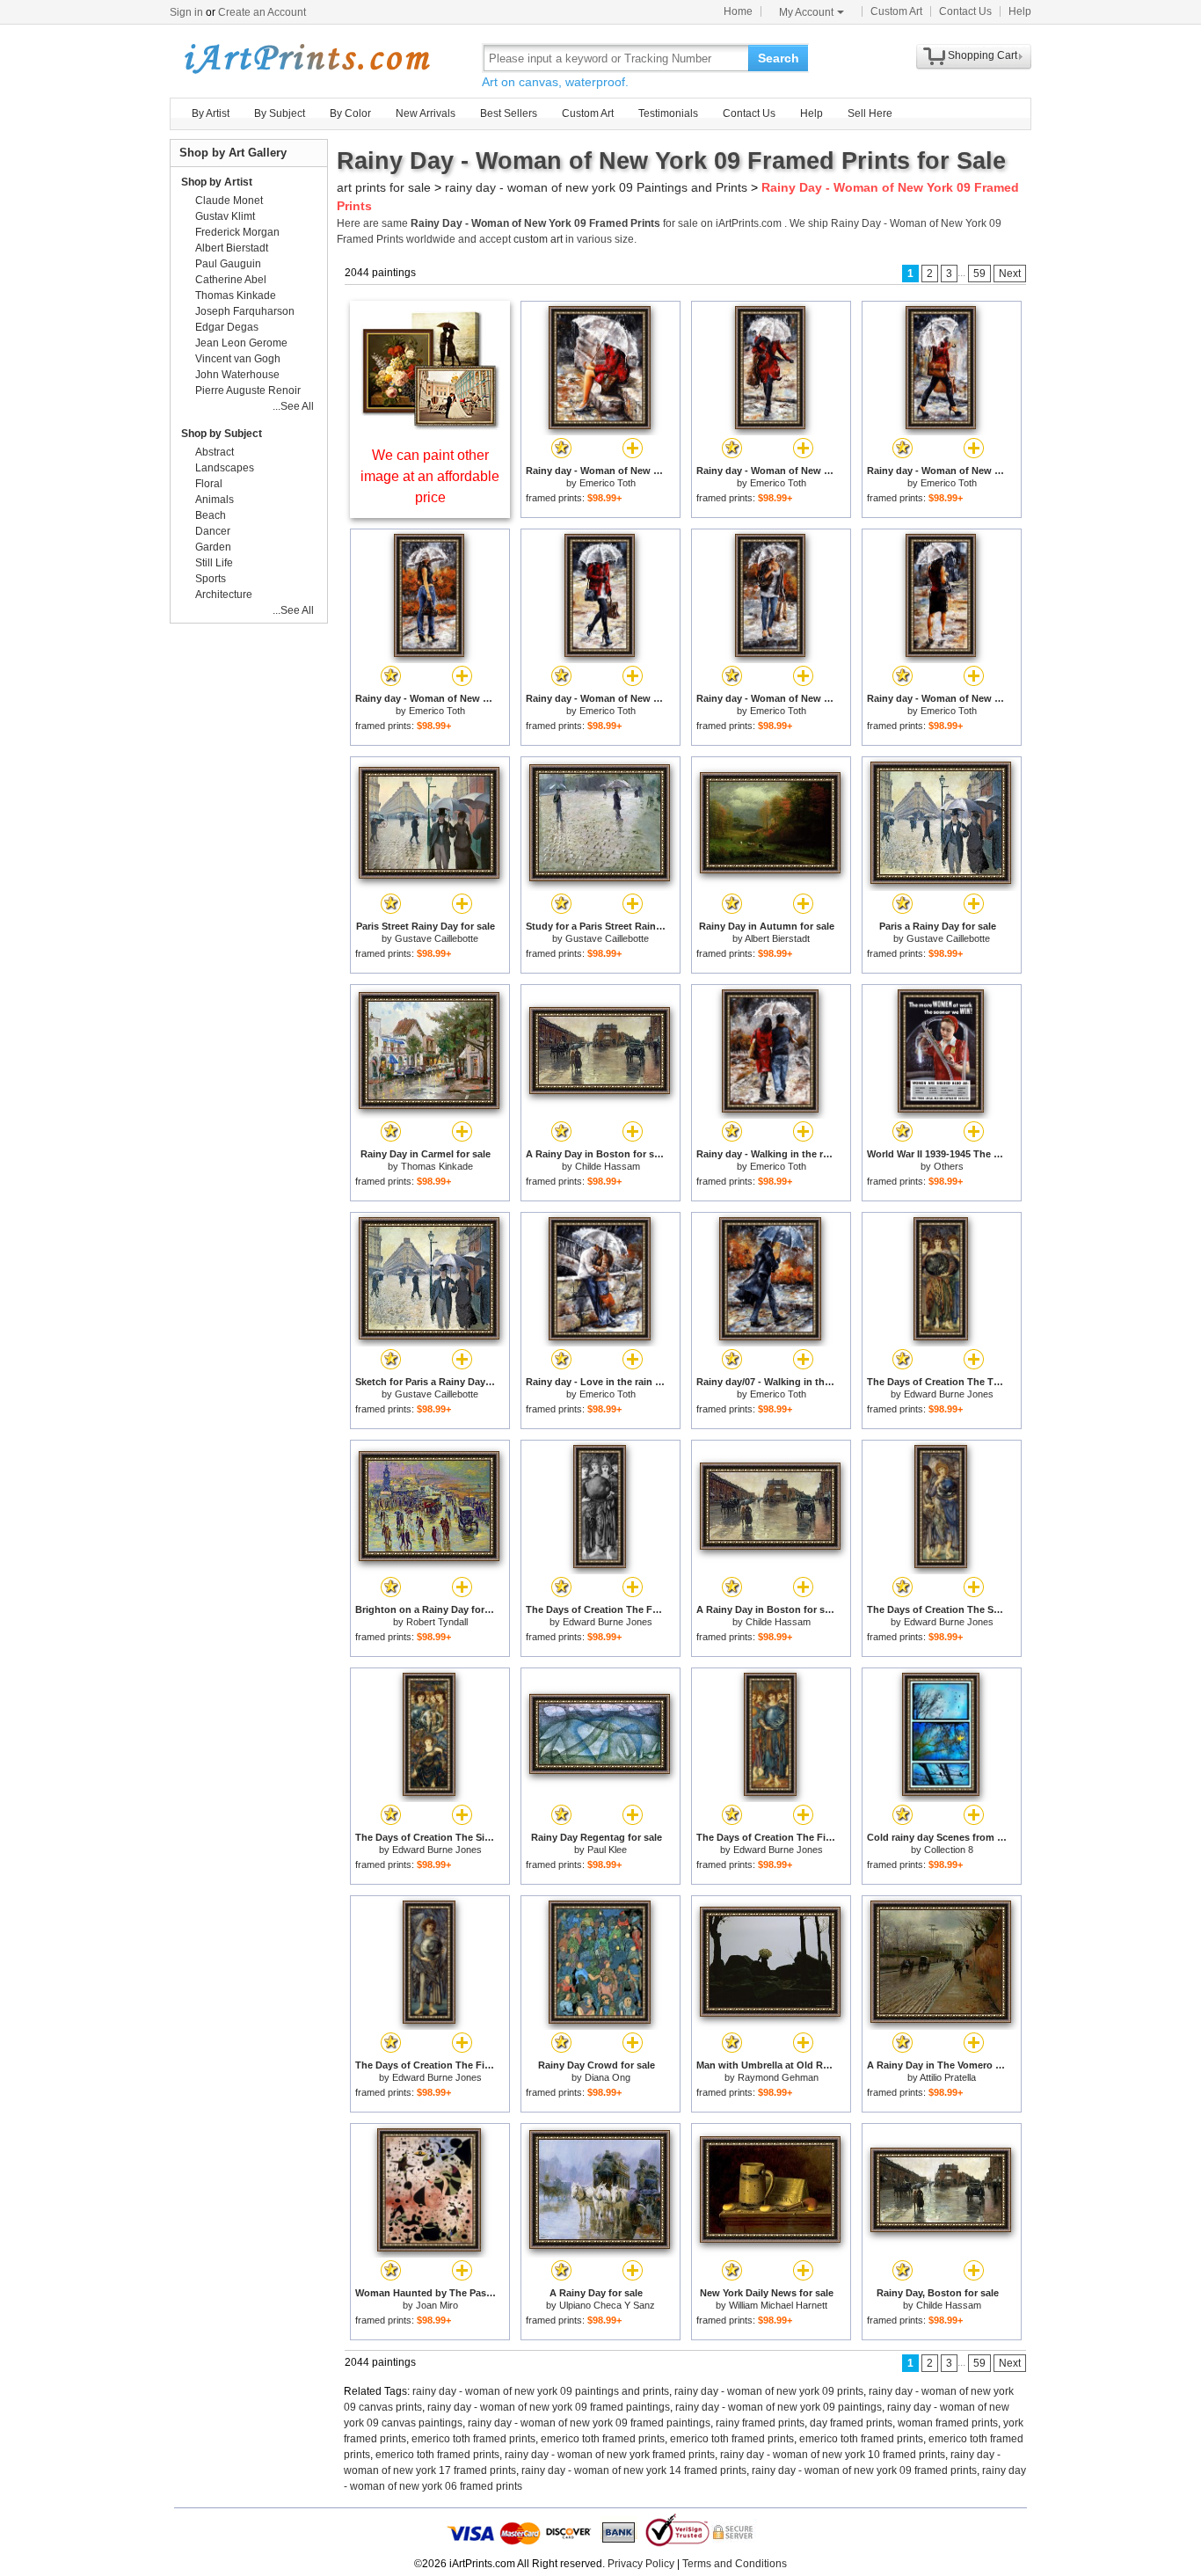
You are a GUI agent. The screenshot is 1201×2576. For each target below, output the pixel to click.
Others (949, 1166)
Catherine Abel (231, 280)
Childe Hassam (608, 1166)
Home (738, 11)
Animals (215, 500)
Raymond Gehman (778, 2077)
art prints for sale (384, 187)
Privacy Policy (641, 2564)
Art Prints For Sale (306, 58)
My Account (806, 12)
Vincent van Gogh (238, 359)
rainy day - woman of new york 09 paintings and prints (541, 2391)
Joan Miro (437, 2305)
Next (1010, 274)
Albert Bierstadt (777, 938)
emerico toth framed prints (473, 2439)
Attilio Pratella (948, 2077)
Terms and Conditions (735, 2564)
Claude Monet (229, 201)
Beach (211, 515)
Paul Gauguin (228, 264)
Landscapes (225, 468)
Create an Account (262, 12)
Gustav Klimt (225, 216)
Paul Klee (607, 1850)
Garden (213, 547)
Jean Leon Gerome (241, 343)
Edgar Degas (227, 327)
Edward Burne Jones (949, 1394)
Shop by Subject (222, 434)
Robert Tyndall (437, 1622)
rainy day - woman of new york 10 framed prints (833, 2455)
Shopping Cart (983, 55)
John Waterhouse (237, 375)
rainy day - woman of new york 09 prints (769, 2391)
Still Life (214, 563)
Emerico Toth (608, 483)
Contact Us (965, 11)
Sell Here (870, 113)
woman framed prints (948, 2423)
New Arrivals (426, 113)
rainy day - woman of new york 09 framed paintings (549, 2407)
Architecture (224, 595)
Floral (209, 484)
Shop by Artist (217, 182)
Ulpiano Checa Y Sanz (607, 2305)
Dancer (213, 531)
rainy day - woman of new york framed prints (610, 2455)
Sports (211, 579)
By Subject (280, 113)
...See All (293, 406)
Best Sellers (509, 113)
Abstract (215, 452)
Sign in (186, 12)
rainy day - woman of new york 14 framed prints (634, 2470)
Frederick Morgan (237, 232)
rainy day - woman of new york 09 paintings (779, 2407)
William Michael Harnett (778, 2305)
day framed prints (851, 2423)
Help (1020, 11)
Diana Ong (608, 2077)
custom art (538, 239)
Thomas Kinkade (437, 1166)
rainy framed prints (760, 2423)
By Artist (211, 113)
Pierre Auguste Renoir (248, 390)
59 (979, 274)
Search (779, 58)
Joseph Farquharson (245, 311)
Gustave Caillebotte (437, 938)
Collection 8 (949, 1850)
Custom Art (896, 11)
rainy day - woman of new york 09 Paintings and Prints (596, 187)
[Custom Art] (430, 425)
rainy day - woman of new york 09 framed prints (864, 2470)
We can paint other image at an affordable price (430, 476)
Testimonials (668, 113)
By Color (350, 113)
